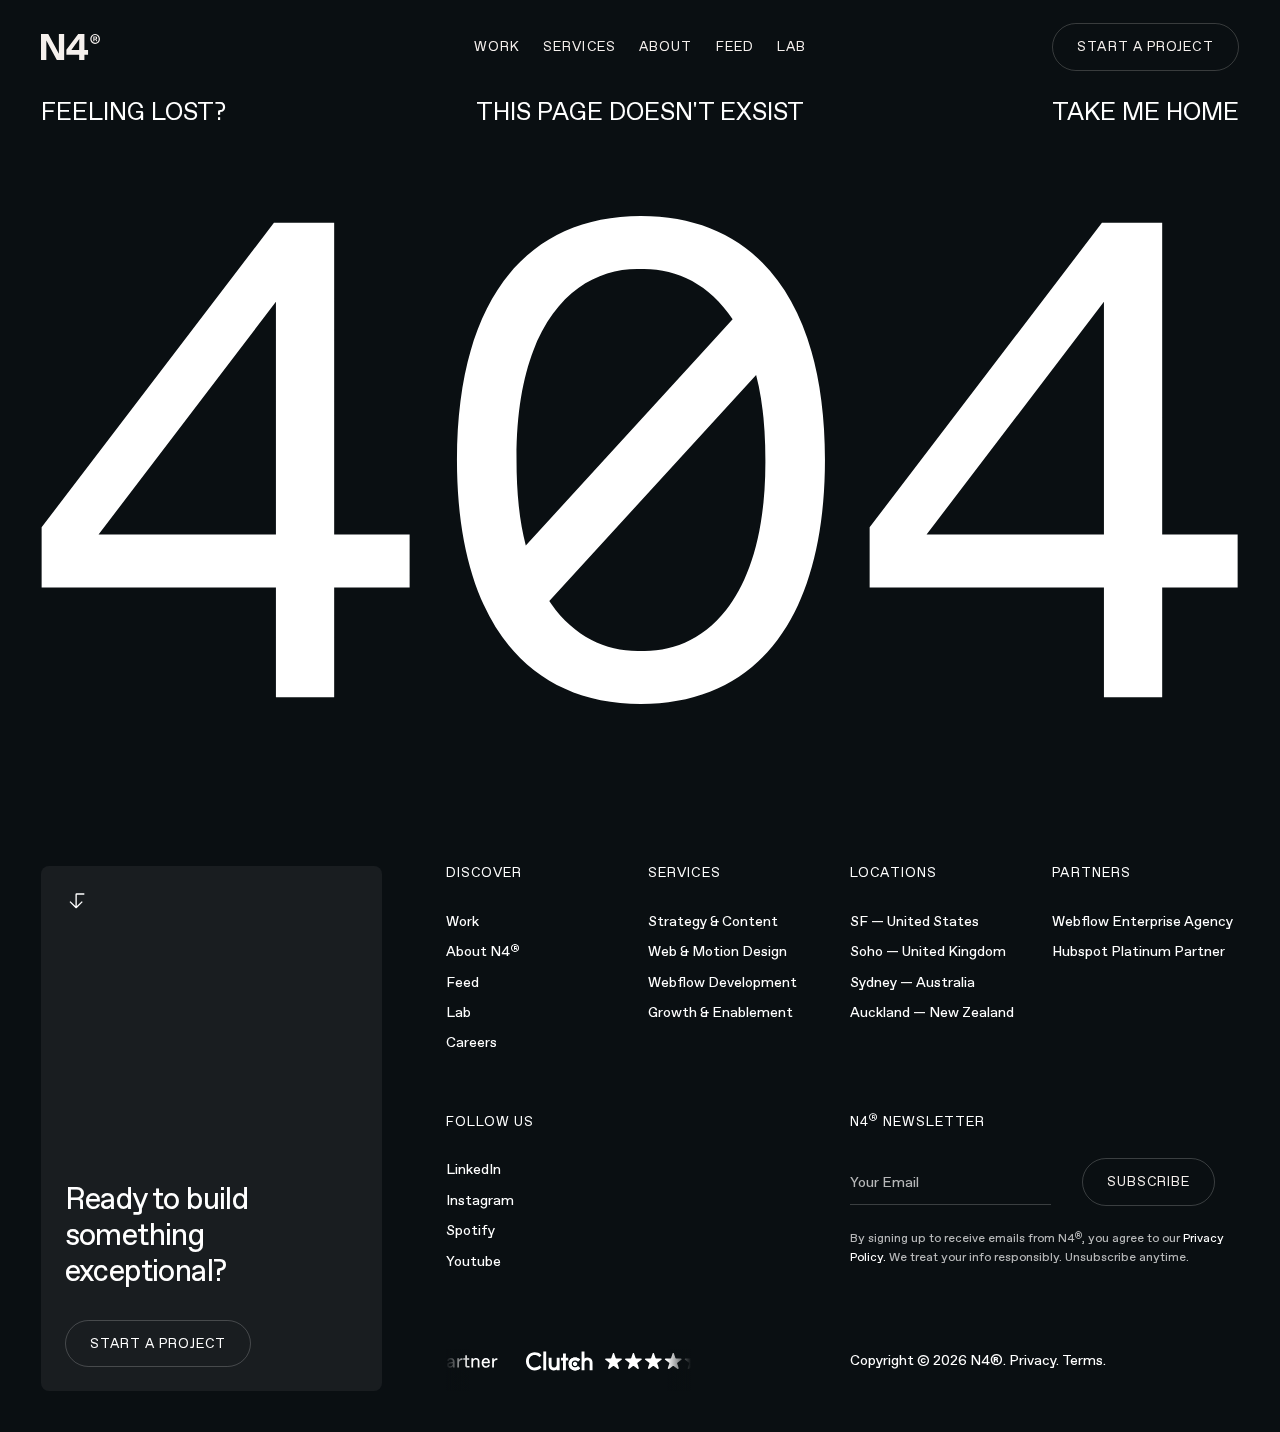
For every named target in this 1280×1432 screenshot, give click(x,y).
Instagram (480, 1200)
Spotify (470, 1230)
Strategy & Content (713, 921)
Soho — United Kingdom (928, 951)
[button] (579, 47)
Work (462, 921)
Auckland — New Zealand (932, 1012)
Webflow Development (722, 982)
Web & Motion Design (717, 951)
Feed (462, 982)
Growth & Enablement (720, 1012)
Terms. (1084, 1360)
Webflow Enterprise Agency (1142, 921)
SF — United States (914, 921)
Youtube (473, 1261)
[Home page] (71, 47)
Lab (458, 1012)
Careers (471, 1042)
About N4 (483, 950)
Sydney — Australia (912, 982)
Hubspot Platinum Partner (1138, 951)
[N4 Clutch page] (609, 1361)
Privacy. (1034, 1360)
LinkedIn (473, 1169)
